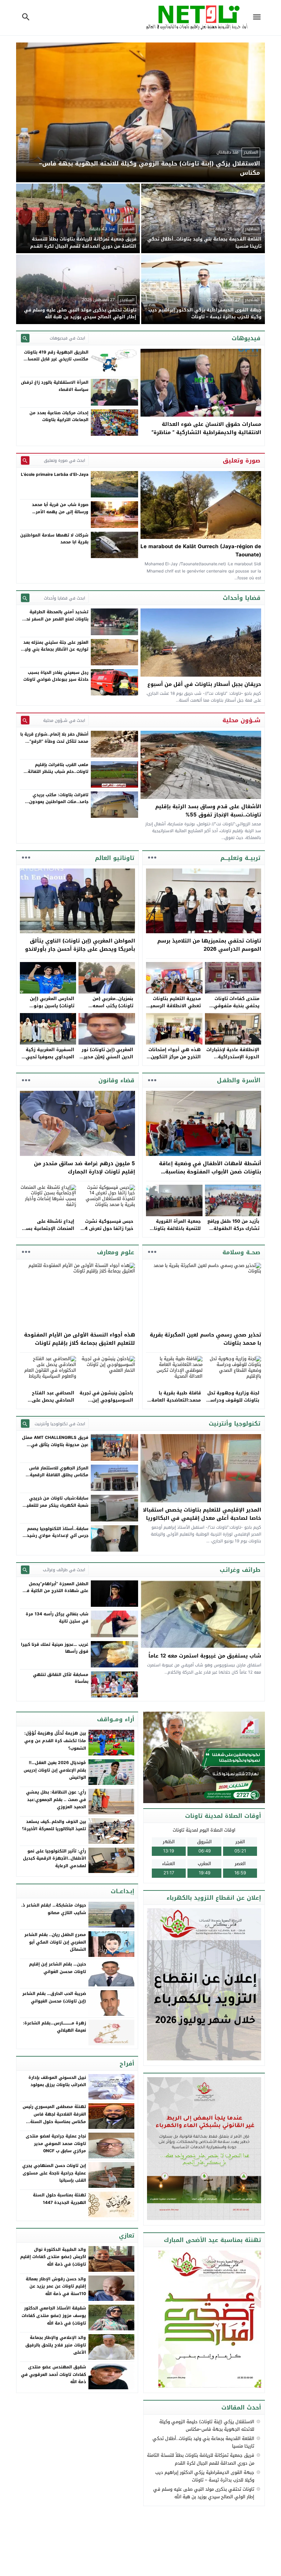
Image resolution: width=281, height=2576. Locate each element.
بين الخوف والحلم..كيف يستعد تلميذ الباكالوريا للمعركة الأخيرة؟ (54, 1825)
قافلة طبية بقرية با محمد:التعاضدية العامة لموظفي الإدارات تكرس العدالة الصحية (175, 1403)
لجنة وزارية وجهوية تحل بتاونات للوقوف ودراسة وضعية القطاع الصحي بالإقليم (233, 1403)
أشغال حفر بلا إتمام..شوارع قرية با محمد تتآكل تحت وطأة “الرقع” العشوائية (54, 741)
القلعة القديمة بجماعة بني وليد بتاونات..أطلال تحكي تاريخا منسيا (203, 2442)
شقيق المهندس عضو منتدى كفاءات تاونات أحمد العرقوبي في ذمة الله (53, 2374)
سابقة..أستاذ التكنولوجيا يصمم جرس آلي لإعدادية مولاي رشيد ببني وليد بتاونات (58, 1536)
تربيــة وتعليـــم (240, 858)
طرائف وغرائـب (240, 1570)
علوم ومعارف (116, 1252)
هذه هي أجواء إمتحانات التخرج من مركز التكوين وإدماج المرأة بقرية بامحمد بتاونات (175, 1060)
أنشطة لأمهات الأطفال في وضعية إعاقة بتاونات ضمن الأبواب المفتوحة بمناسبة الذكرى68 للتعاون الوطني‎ (210, 1172)
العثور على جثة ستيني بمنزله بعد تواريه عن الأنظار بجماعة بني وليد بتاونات (55, 649)
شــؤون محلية (241, 720)
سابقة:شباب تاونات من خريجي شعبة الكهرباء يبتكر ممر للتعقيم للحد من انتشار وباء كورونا (56, 1505)
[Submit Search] (25, 338)
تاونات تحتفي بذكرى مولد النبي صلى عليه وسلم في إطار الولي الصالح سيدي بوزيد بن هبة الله (204, 2493)
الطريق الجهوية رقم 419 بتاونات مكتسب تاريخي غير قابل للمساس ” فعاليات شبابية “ (55, 359)
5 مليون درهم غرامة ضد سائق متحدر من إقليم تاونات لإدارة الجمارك (84, 1168)
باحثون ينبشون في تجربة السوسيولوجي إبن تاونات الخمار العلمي (106, 1400)
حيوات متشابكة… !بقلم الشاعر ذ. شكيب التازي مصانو (54, 1909)
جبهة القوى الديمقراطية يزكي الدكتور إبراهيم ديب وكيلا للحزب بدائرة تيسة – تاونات (205, 2476)
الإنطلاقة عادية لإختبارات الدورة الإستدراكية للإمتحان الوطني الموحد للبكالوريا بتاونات (233, 1060)
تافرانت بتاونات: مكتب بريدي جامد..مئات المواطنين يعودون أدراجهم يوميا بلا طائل (59, 802)
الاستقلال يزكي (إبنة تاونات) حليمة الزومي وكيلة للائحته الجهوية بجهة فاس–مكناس (207, 2425)
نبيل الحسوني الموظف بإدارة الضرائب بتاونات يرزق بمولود (57, 2081)
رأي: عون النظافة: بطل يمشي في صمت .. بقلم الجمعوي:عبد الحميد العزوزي (56, 1799)
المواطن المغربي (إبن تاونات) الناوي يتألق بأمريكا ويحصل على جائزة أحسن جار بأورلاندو (80, 945)
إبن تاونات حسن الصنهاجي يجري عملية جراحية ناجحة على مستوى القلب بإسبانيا (54, 2173)
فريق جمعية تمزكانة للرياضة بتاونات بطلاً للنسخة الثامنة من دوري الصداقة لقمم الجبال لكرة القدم (201, 2459)
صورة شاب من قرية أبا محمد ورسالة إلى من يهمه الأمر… (60, 508)
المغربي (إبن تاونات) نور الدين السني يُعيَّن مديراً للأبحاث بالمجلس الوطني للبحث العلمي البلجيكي (107, 1060)
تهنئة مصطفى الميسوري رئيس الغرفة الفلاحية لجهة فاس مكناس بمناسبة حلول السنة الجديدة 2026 (54, 2118)
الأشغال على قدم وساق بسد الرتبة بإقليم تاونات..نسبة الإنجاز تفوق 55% (208, 811)
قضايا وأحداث (242, 598)
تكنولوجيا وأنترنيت (235, 1423)
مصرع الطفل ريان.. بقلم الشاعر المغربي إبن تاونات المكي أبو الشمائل (55, 1942)
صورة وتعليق (242, 460)
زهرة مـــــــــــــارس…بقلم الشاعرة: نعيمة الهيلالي (54, 2027)
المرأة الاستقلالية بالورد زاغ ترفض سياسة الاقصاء (55, 386)
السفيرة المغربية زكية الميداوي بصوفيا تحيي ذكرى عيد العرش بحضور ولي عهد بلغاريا (49, 1060)
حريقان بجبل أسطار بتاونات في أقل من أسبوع (204, 684)
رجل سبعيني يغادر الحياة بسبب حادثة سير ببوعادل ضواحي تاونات (56, 676)
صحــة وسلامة (241, 1252)
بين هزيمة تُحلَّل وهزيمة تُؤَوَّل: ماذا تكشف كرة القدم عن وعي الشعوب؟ (55, 1741)
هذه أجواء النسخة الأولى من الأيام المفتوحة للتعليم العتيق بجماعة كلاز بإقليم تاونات (80, 1339)
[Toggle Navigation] (258, 18)
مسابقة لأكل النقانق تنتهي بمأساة (61, 1678)
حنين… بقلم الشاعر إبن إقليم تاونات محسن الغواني (58, 1968)
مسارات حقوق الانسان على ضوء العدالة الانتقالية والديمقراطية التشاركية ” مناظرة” (206, 428)
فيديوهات (246, 338)
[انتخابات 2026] (205, 1758)
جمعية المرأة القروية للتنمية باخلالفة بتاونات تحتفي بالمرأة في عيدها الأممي (174, 1232)
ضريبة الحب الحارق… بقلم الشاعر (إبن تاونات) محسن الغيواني (54, 1997)
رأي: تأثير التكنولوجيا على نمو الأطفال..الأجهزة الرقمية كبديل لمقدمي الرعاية (54, 1858)
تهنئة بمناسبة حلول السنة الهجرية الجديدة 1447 (59, 2199)
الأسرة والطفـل (239, 1080)
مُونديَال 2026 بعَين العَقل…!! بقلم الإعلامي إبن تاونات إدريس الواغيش (55, 1770)
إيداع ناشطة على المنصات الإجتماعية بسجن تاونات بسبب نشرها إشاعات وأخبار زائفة (47, 1232)
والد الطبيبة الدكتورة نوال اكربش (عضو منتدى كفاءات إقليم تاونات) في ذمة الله (53, 2257)
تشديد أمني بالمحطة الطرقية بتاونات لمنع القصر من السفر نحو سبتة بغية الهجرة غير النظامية (56, 619)
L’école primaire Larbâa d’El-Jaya (55, 474)
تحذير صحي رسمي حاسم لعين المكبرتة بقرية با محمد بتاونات (205, 1339)
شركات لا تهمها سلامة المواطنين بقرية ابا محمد (54, 539)
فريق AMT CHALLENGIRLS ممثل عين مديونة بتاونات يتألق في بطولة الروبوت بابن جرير (55, 1445)
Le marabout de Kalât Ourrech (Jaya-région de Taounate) (201, 551)
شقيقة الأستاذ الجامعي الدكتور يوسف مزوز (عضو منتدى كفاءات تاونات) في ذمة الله (54, 2315)
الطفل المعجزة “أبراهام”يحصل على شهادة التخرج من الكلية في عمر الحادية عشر (56, 1591)
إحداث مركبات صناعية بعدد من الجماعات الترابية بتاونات (59, 416)
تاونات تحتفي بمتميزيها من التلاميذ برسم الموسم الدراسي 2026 (209, 945)
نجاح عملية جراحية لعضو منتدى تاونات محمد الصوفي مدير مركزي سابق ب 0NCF (56, 2143)
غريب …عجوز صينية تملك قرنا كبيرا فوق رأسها (55, 1648)
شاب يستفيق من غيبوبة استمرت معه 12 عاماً (205, 1656)
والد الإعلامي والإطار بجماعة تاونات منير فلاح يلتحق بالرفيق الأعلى (56, 2345)
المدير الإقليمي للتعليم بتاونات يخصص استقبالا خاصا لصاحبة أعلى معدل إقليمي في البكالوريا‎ (202, 1514)
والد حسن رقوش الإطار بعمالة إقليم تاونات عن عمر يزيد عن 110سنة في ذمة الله (56, 2286)
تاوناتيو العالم (115, 858)
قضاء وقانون (116, 1080)
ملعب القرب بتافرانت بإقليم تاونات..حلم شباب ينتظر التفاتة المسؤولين (58, 772)
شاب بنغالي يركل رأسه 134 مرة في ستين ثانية (57, 1617)
